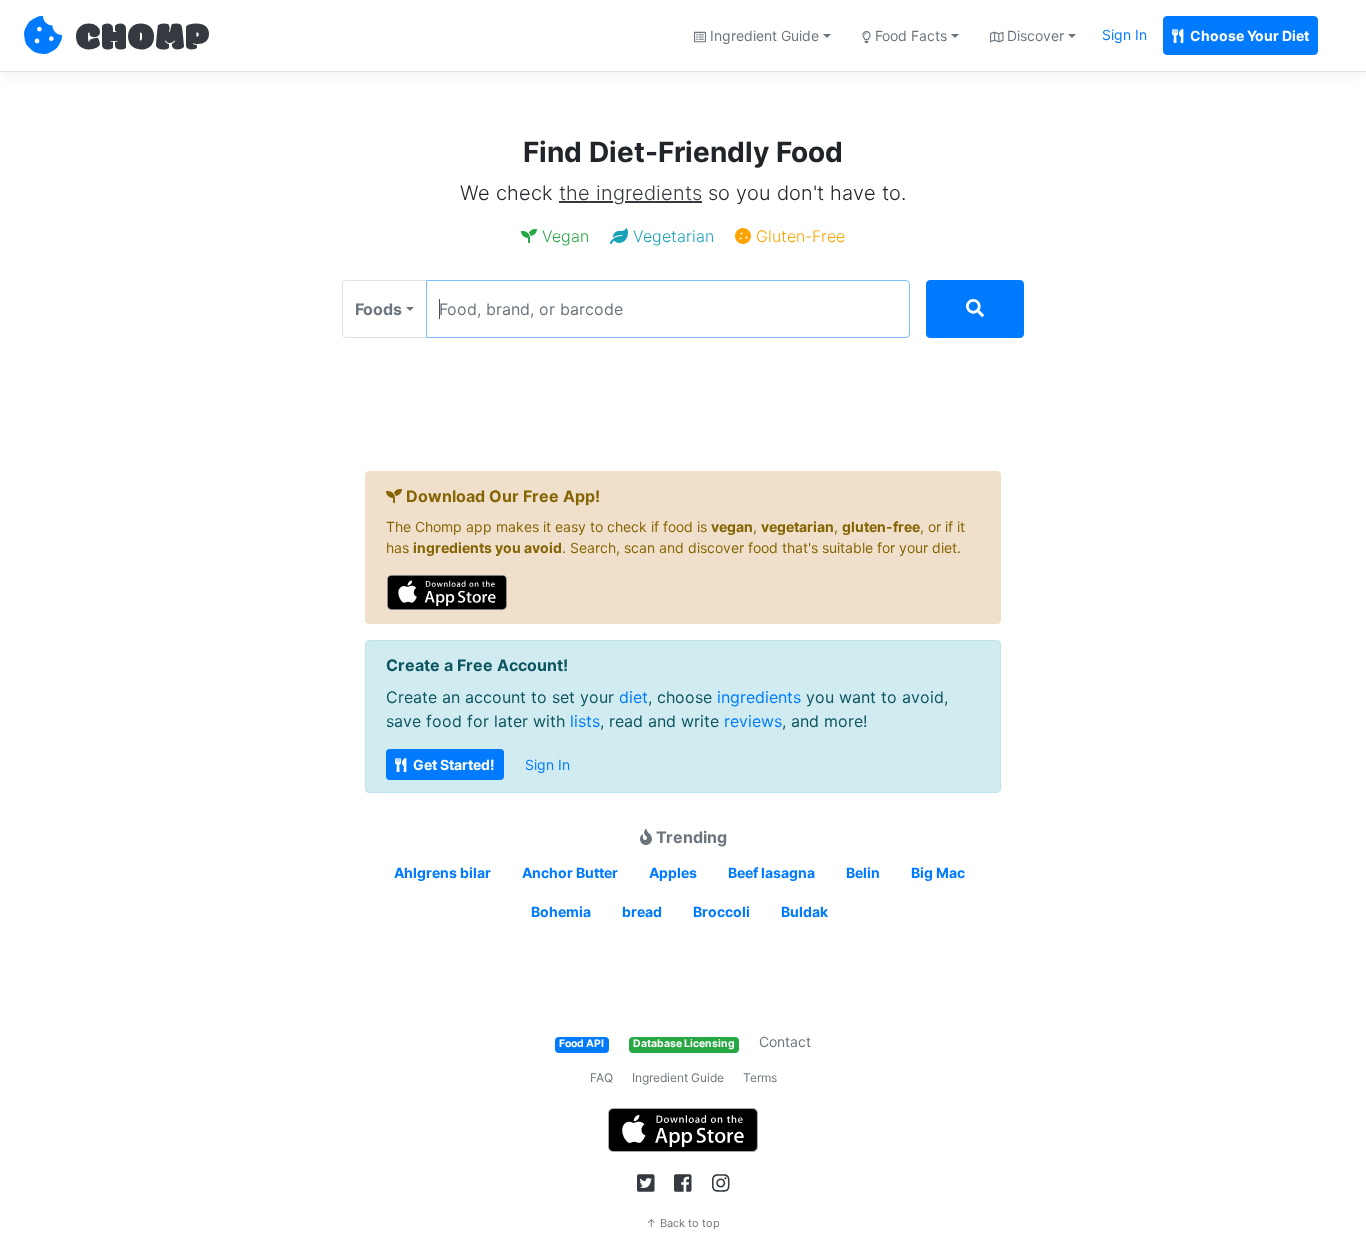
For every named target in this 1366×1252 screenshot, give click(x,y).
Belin (863, 872)
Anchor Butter (570, 872)
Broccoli (721, 911)
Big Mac (938, 872)
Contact (785, 1041)
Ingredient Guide (678, 1077)
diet (633, 697)
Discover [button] (1033, 35)
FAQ (601, 1077)
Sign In (1124, 34)
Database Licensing (684, 1043)
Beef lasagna (771, 872)
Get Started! (452, 764)
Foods (378, 309)
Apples (673, 872)
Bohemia (561, 911)
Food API (581, 1043)
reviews (753, 721)
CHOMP (142, 39)
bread (642, 911)
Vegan (563, 236)
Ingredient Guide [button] (762, 35)
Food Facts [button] (909, 35)
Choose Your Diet (1248, 35)
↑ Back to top (683, 1223)
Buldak (804, 911)
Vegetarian (671, 236)
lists (585, 721)
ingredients (759, 697)
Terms (760, 1077)
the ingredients (630, 193)
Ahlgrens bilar (442, 872)
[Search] (975, 309)
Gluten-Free (798, 236)
